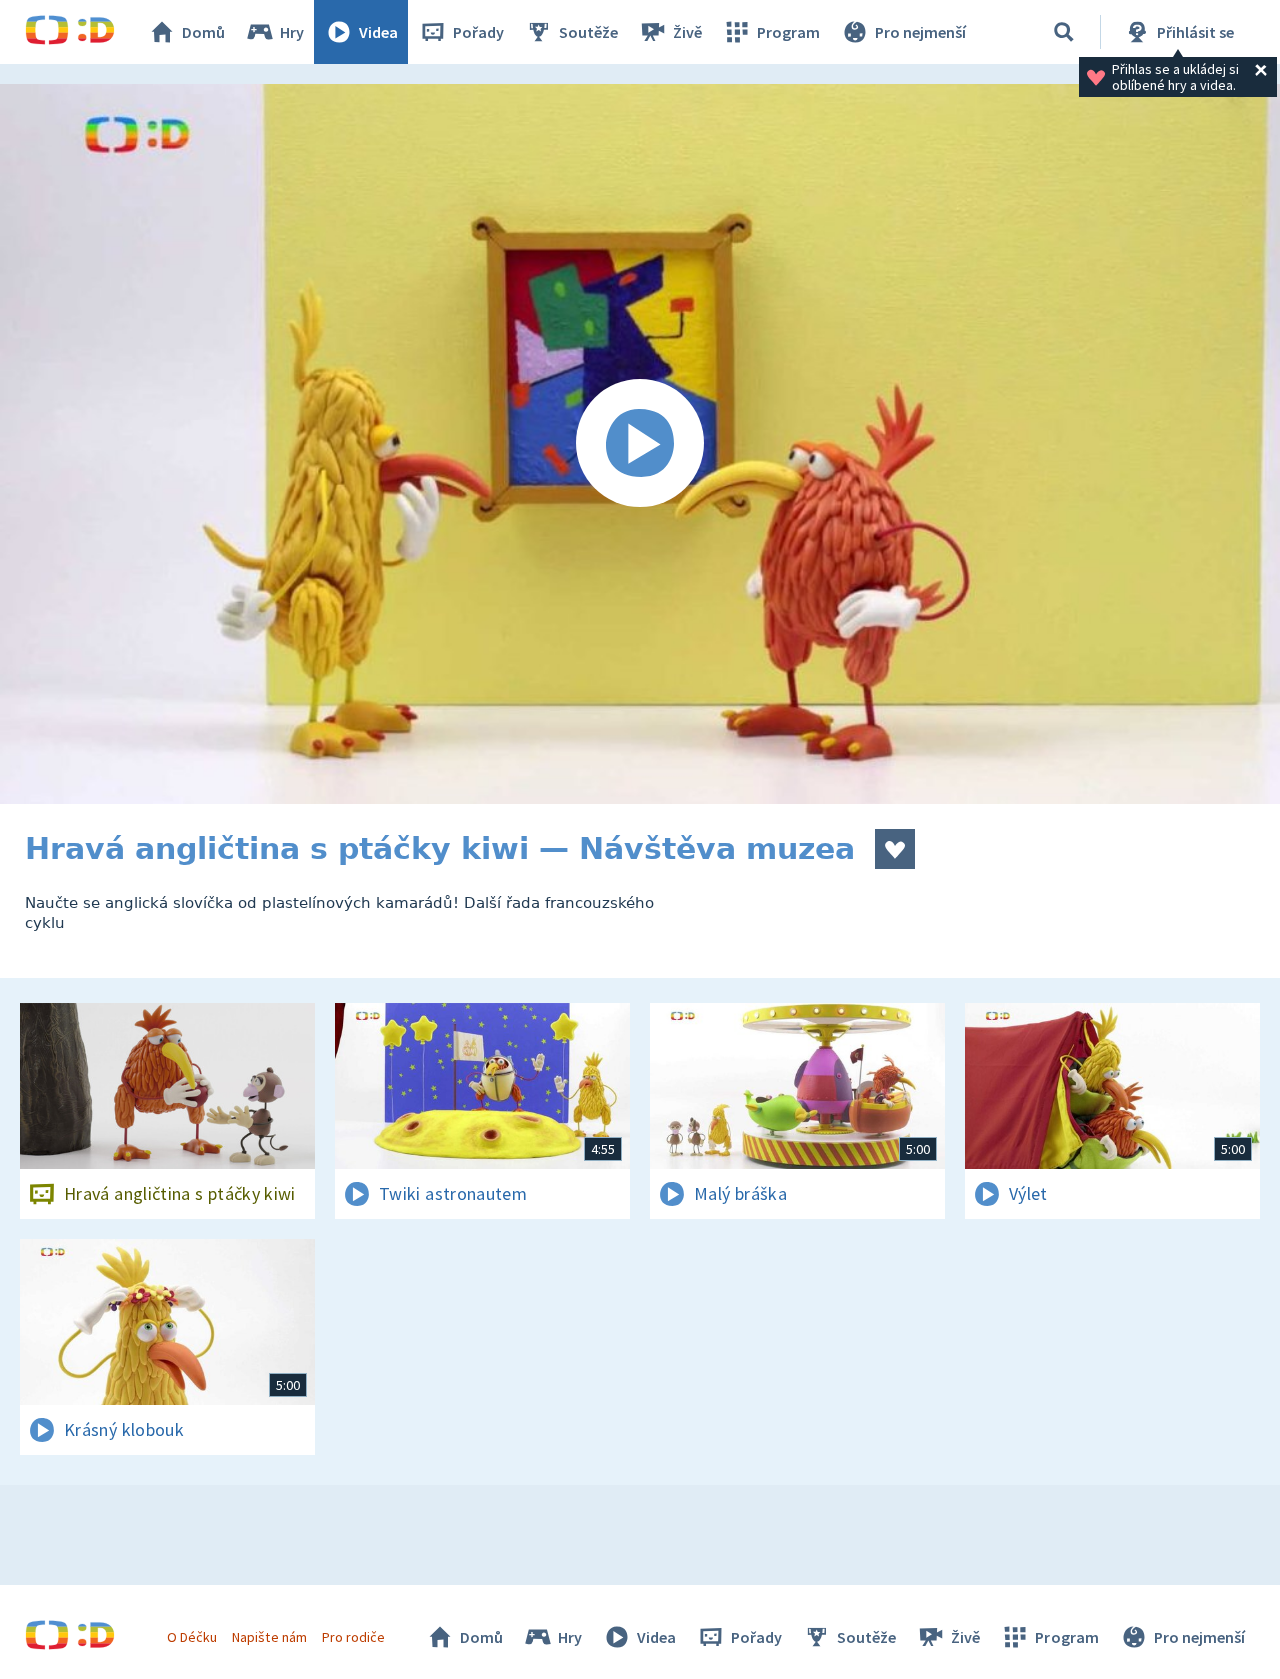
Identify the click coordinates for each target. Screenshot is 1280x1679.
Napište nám (269, 1637)
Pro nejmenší (920, 32)
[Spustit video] (640, 444)
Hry (292, 32)
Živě (687, 32)
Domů (203, 32)
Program (788, 32)
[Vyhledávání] (1064, 32)
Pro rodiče (353, 1637)
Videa (378, 32)
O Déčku (192, 1637)
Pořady (478, 32)
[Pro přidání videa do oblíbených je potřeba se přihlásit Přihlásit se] (895, 849)
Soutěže (588, 32)
